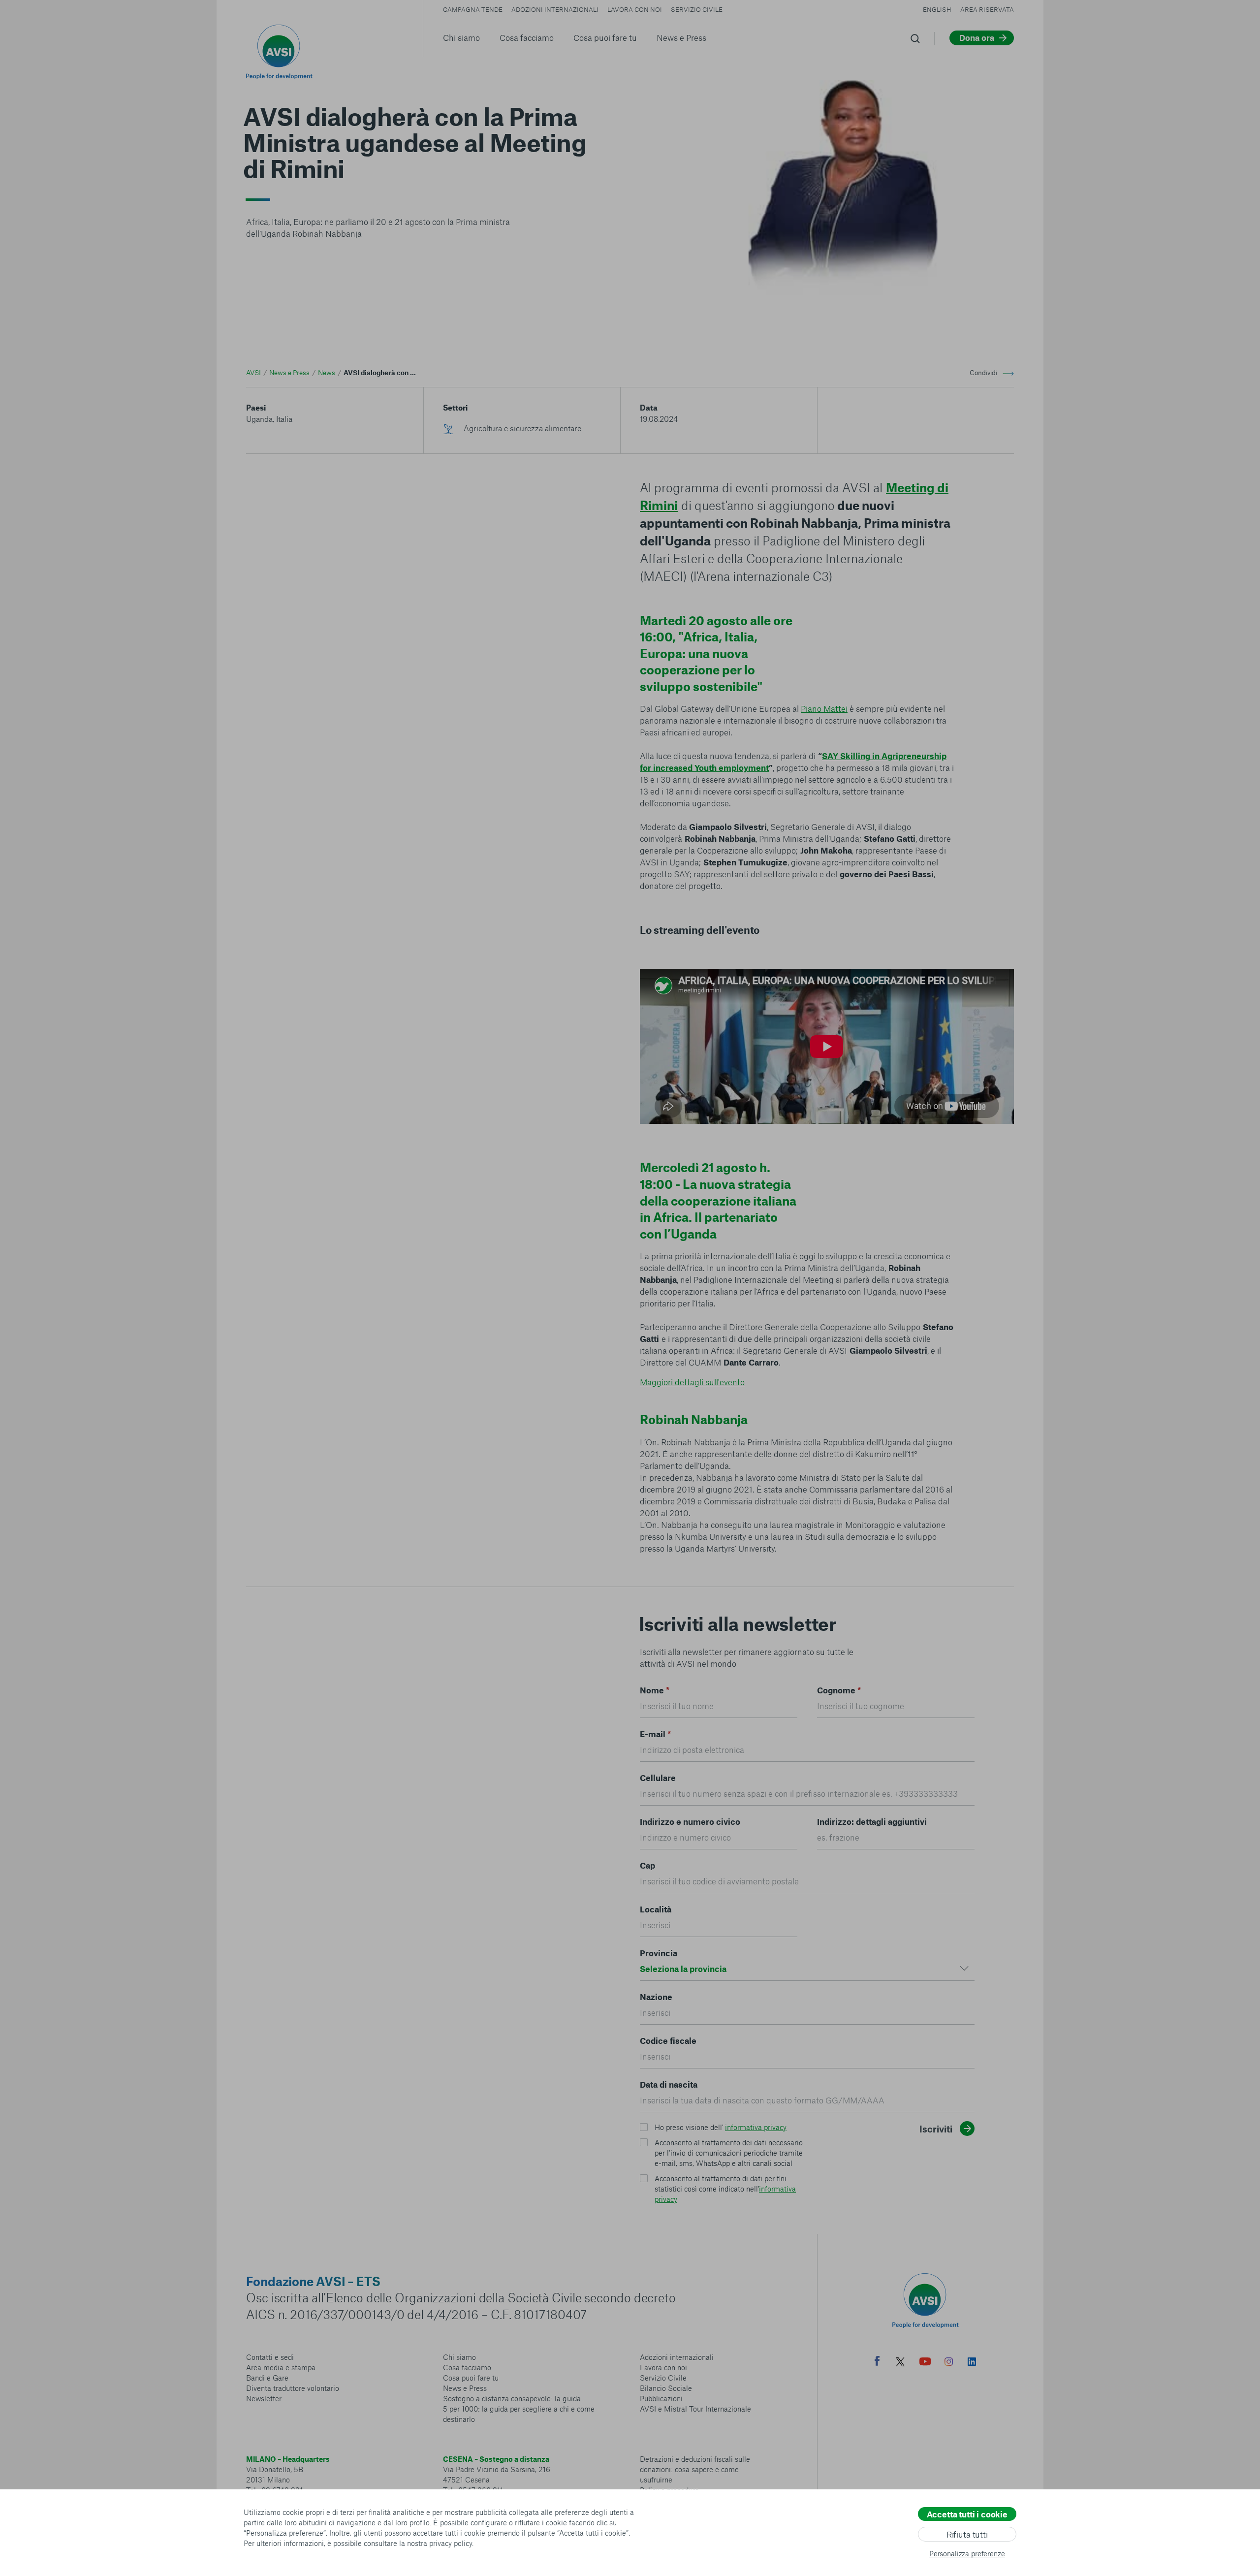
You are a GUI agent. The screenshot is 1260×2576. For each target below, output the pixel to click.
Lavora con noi (635, 9)
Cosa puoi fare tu (605, 37)
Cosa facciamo (527, 37)
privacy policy (451, 2543)
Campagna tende (473, 9)
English (937, 9)
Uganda (260, 419)
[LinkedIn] (972, 2363)
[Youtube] (925, 2363)
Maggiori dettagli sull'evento (692, 1382)
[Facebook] (877, 2362)
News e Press (681, 37)
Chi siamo (461, 37)
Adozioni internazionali (555, 9)
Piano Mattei (824, 708)
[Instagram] (949, 2363)
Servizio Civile (697, 9)
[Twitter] (900, 2363)
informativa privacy (756, 2127)
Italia (283, 419)
